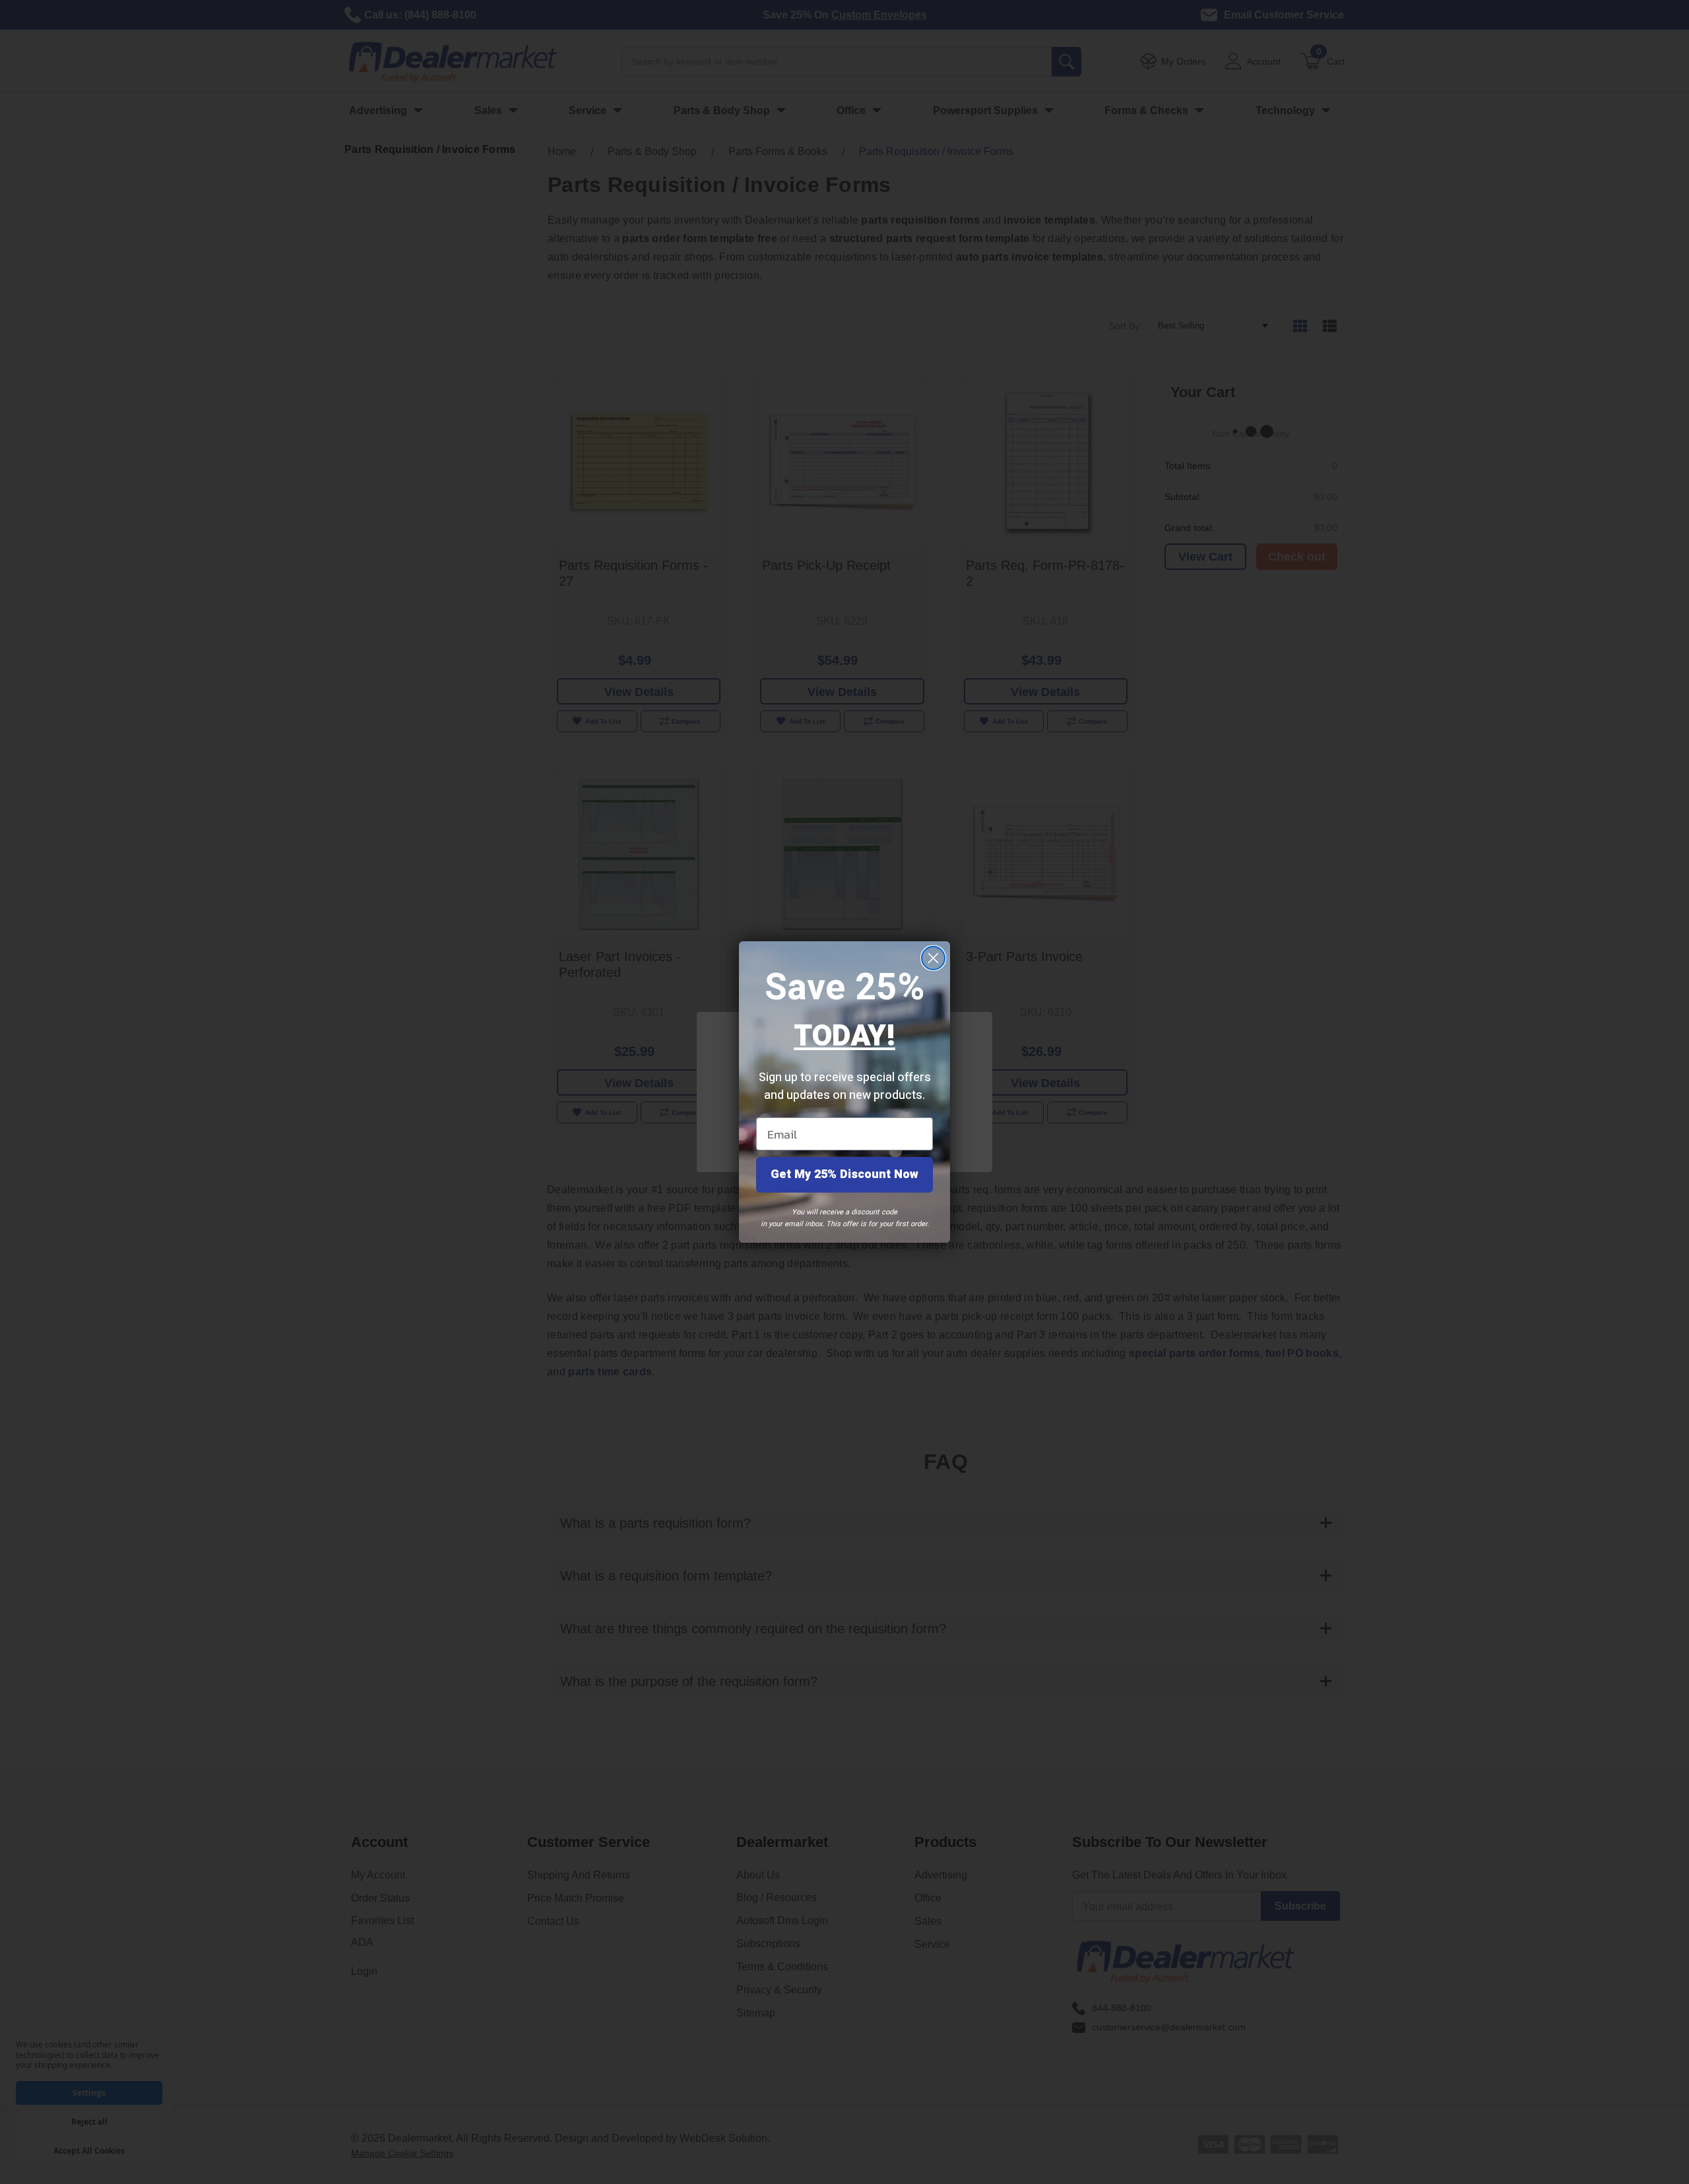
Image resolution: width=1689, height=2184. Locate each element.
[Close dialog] (933, 958)
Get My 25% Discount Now (844, 1174)
